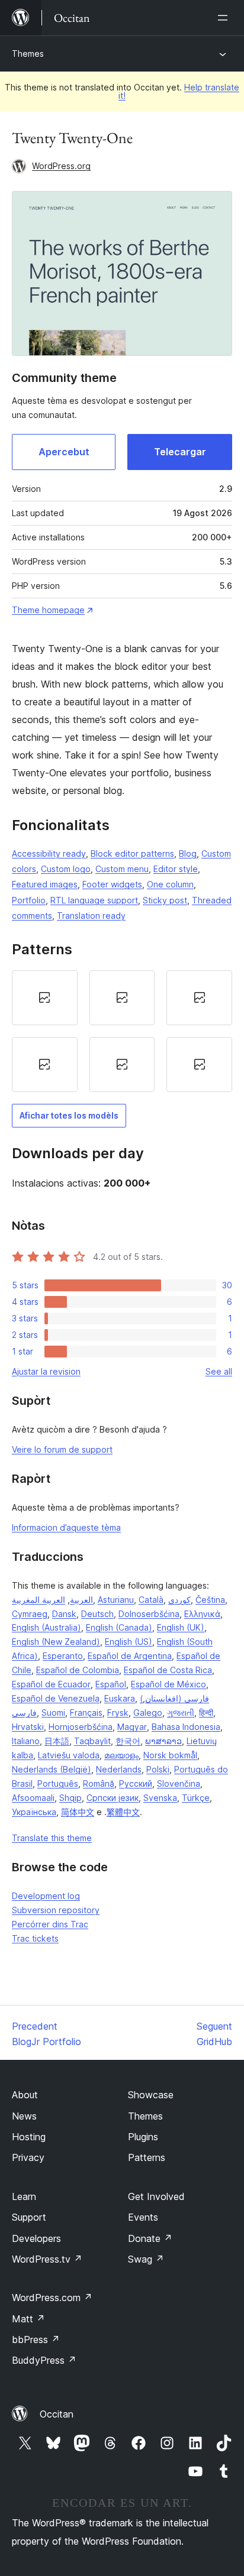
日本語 (57, 1741)
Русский (136, 1783)
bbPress (36, 2340)
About (25, 2095)
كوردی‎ (179, 1600)
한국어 (128, 1741)
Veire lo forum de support (62, 1449)
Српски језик (113, 1798)
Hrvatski (28, 1727)
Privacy (28, 2157)
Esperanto (63, 1656)
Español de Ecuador (51, 1684)
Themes (28, 54)
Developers (36, 2238)
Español (111, 1684)
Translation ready (91, 916)
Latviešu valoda (69, 1755)
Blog (188, 853)
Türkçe (196, 1798)
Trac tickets (35, 1938)
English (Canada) (119, 1627)
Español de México (168, 1684)
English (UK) (181, 1627)
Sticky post (165, 900)
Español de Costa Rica (168, 1670)
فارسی (24, 1713)
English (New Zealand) (56, 1642)
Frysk (118, 1713)
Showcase (151, 2095)
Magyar (132, 1727)
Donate (150, 2238)
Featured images (45, 884)
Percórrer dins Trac (50, 1924)
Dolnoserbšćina (149, 1614)
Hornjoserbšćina (81, 1727)
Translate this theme (52, 1838)
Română (99, 1783)
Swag (146, 2259)
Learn (24, 2196)
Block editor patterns (132, 853)
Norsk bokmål (170, 1755)
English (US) (129, 1642)
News (24, 2116)
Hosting (29, 2137)
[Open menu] (225, 18)
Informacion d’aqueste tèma (66, 1527)
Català (151, 1600)
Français (86, 1713)
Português (58, 1783)
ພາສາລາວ (163, 1741)
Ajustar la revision (46, 1371)
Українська (34, 1812)
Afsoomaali (33, 1798)
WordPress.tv (47, 2259)
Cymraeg (30, 1614)
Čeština (210, 1600)
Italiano (26, 1741)
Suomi (53, 1713)
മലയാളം (121, 1755)
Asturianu (116, 1600)
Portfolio (29, 900)
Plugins (143, 2137)
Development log (46, 1896)
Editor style (176, 869)
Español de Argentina (130, 1656)
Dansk (64, 1614)
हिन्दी (206, 1713)
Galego (148, 1713)
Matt (28, 2319)
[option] (45, 998)
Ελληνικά (202, 1614)
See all (219, 1371)
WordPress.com (52, 2298)
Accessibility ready (49, 853)
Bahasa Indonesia (186, 1727)
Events (143, 2217)
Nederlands (119, 1769)
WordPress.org (61, 166)
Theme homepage (48, 610)
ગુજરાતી (181, 1713)
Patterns (147, 2157)
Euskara (120, 1698)
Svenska (160, 1798)
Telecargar (180, 452)
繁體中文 (123, 1812)
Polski (158, 1769)
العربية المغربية (38, 1600)
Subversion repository (56, 1910)
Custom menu (122, 869)
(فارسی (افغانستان (174, 1698)
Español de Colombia (78, 1670)
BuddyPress (44, 2360)
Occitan (57, 2414)
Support (29, 2217)
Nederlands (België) (52, 1769)
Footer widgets (112, 884)
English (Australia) (46, 1627)
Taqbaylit (92, 1741)
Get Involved (156, 2196)
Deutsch (97, 1614)
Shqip (70, 1798)
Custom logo (66, 869)
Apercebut (64, 452)
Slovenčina (179, 1783)
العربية (81, 1600)
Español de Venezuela (56, 1698)
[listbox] (122, 1031)
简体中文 (78, 1812)
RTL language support (94, 900)
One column (170, 884)
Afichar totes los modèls (69, 1115)
